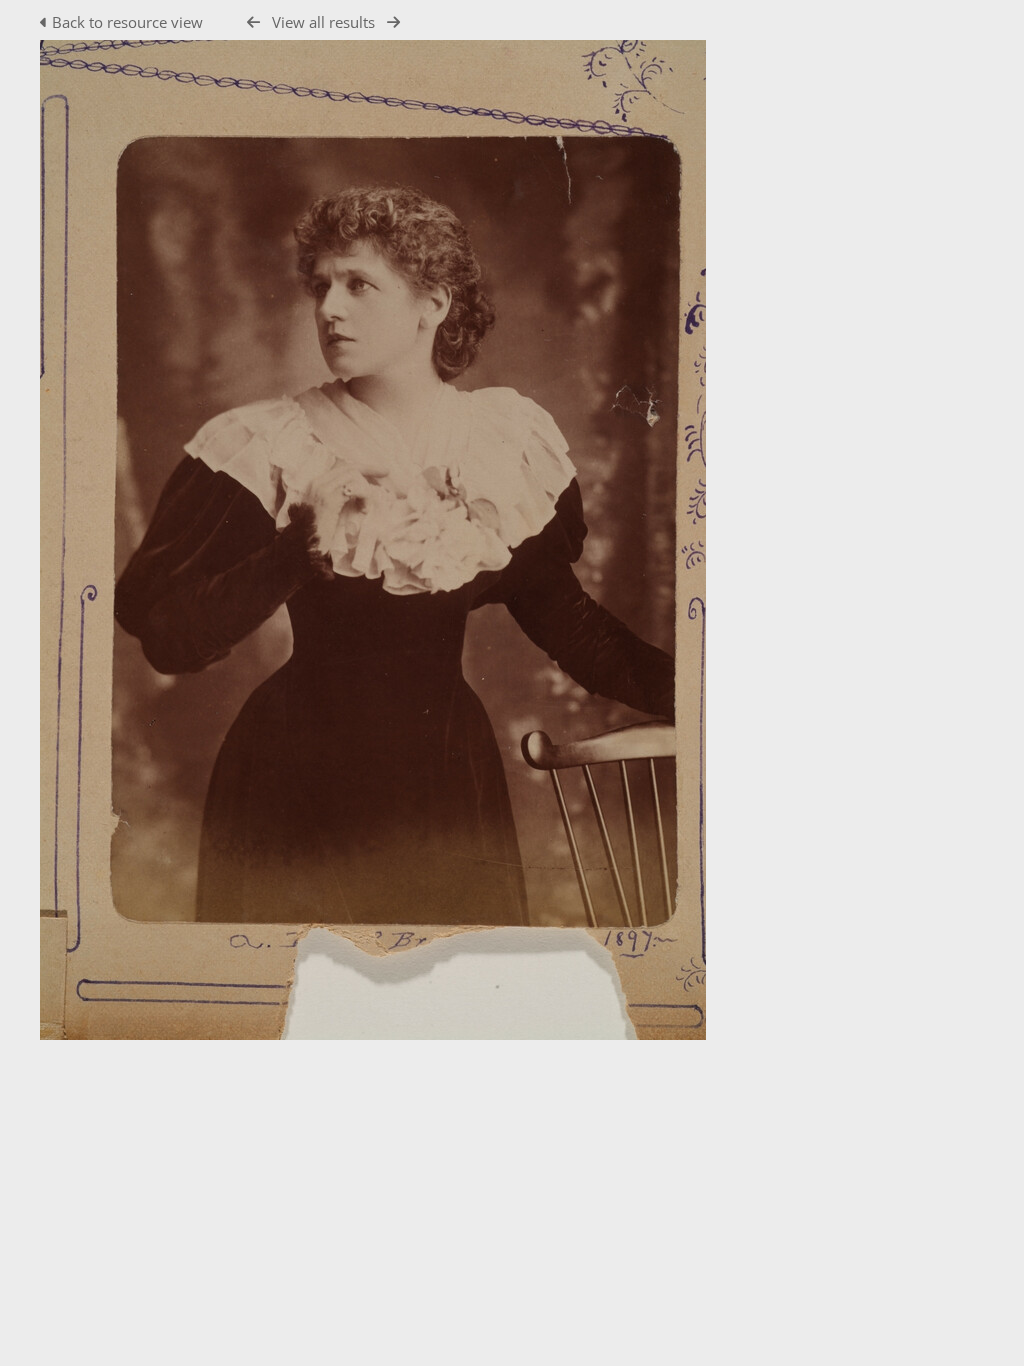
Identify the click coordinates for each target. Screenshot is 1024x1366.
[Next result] (393, 22)
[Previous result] (253, 22)
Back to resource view (127, 22)
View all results (323, 22)
